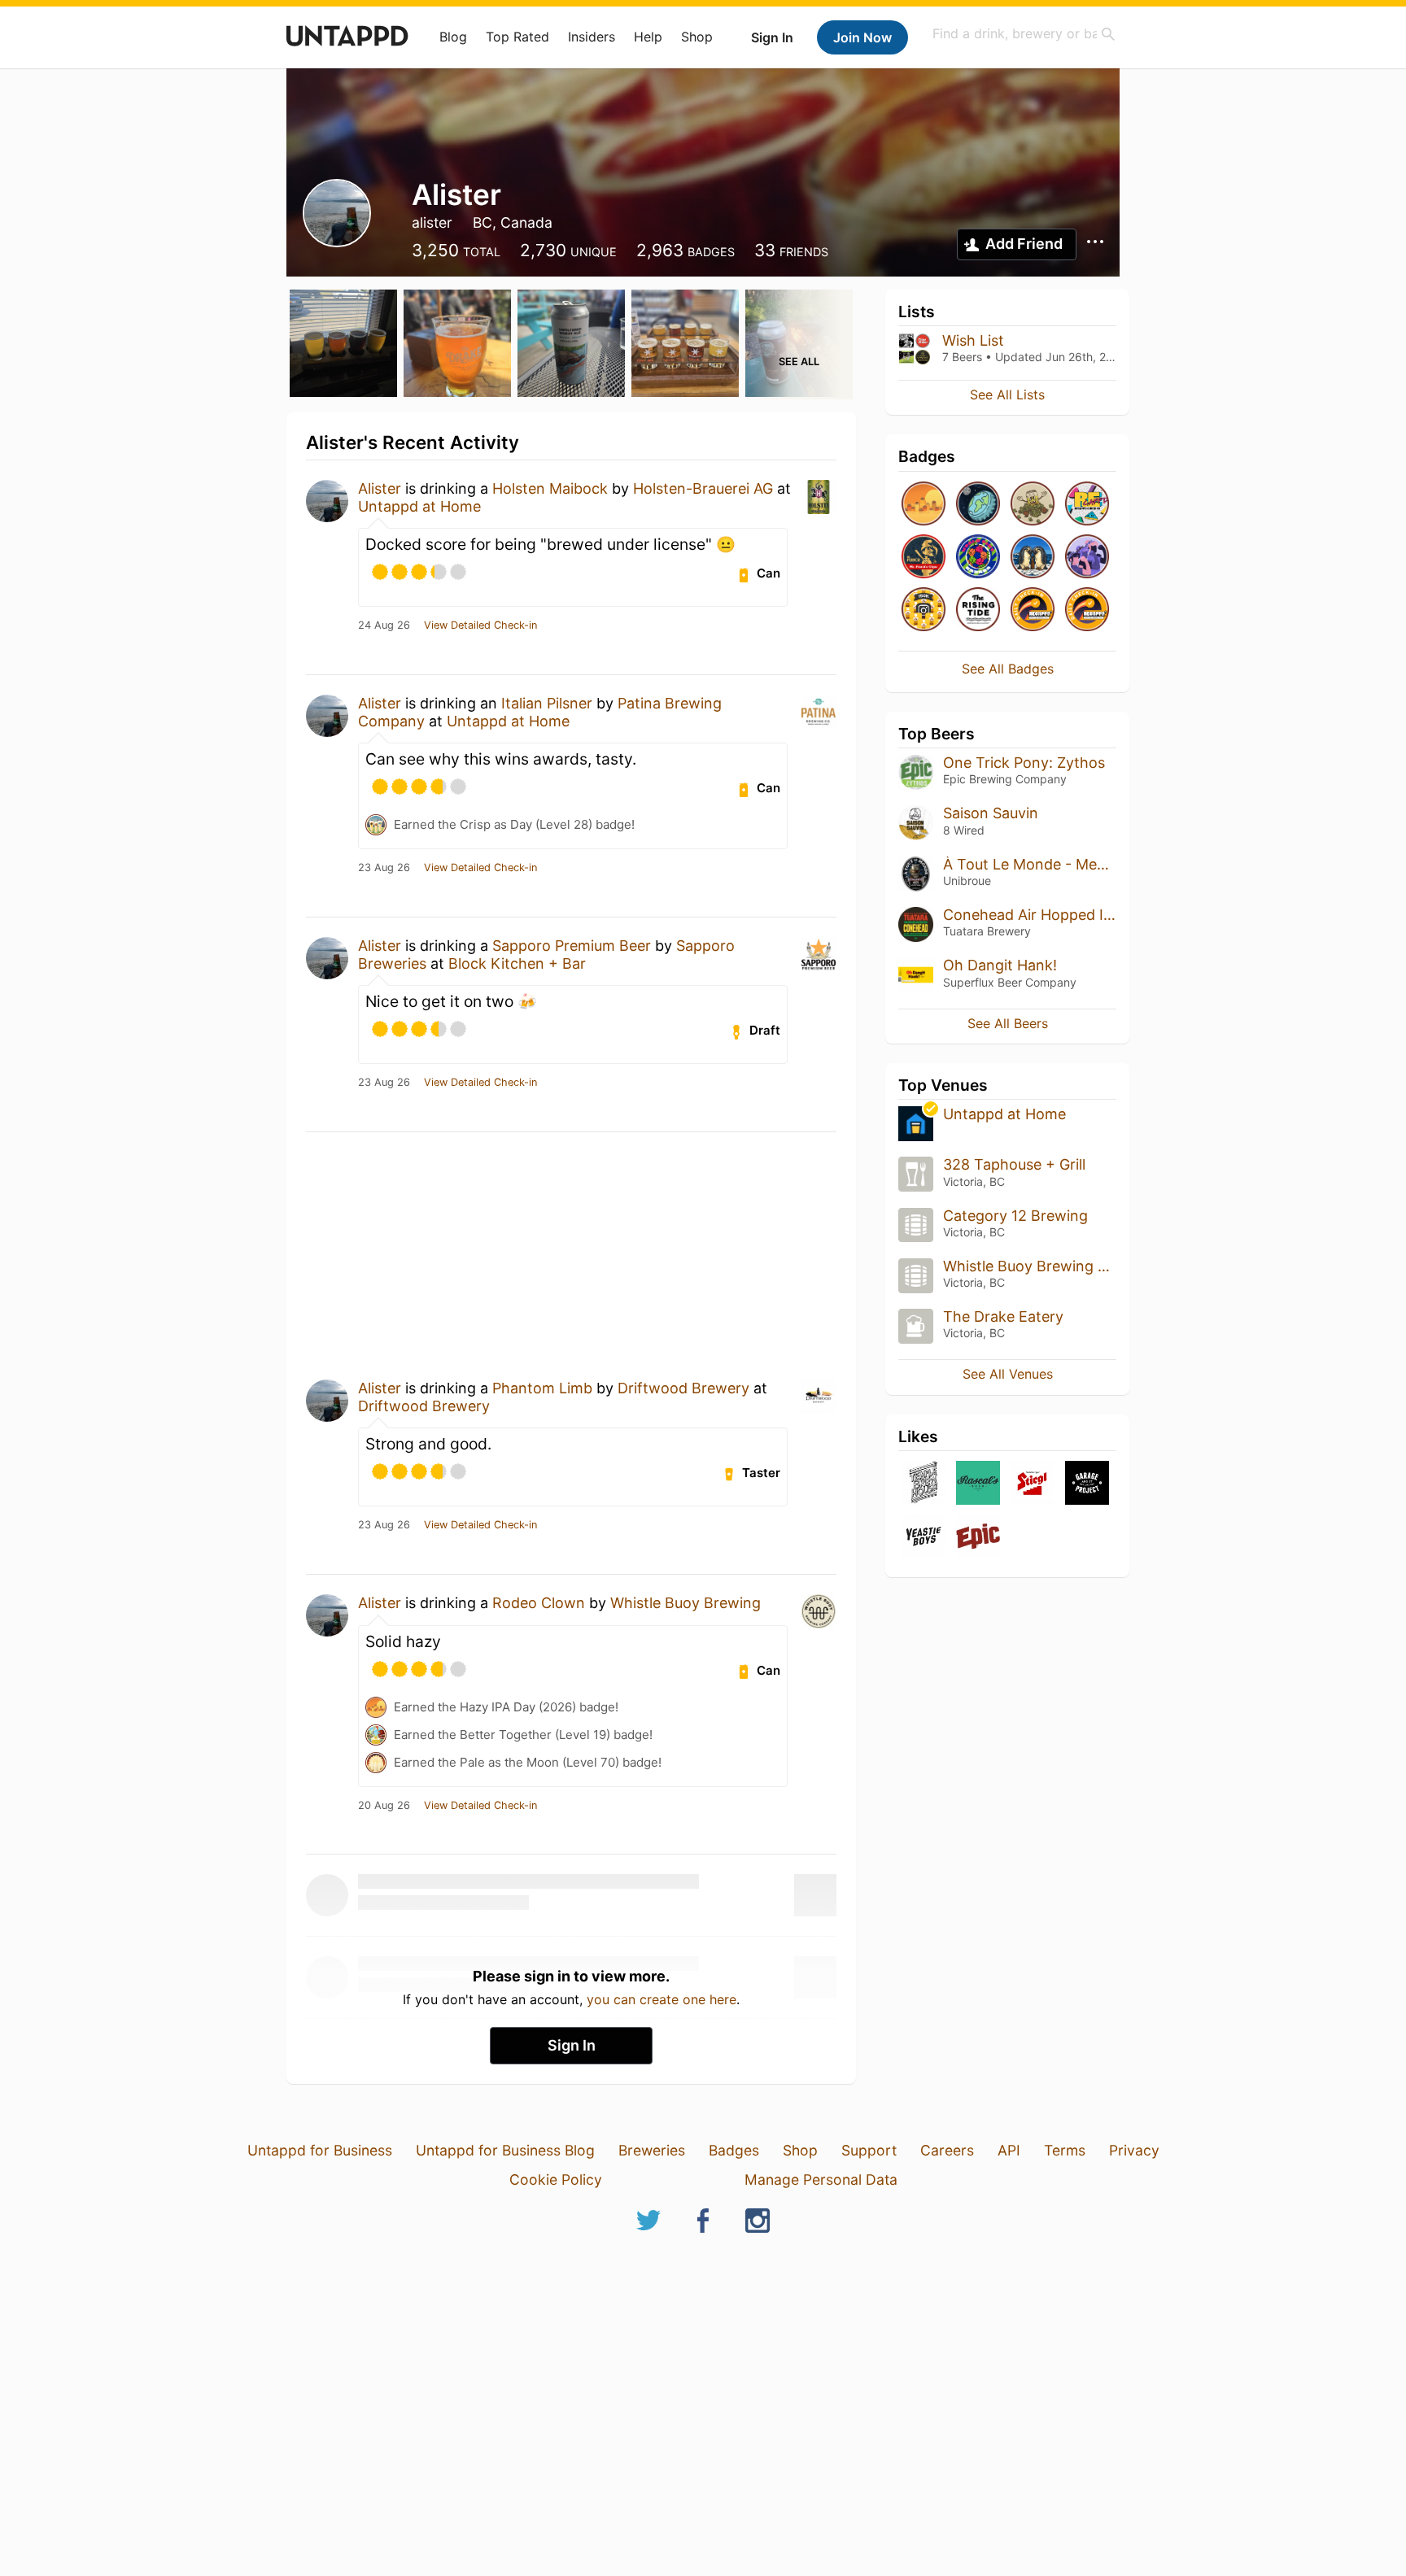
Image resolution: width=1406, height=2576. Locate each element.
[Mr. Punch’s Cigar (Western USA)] (924, 558)
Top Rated (517, 37)
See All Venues (1008, 1374)
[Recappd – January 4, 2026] (1087, 610)
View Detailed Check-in (480, 625)
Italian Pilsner (547, 703)
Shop (697, 37)
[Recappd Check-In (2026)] (1087, 505)
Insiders (592, 37)
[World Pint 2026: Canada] (978, 558)
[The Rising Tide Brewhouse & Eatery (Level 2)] (978, 610)
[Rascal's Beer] (978, 1484)
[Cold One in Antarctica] (1033, 558)
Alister (380, 488)
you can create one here (662, 1999)
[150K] (924, 610)
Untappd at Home (419, 506)
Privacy (1134, 2150)
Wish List (973, 340)
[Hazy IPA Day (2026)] (924, 505)
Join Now (862, 37)
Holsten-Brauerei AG (703, 488)
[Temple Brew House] (924, 1484)
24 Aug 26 (384, 625)
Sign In (772, 37)
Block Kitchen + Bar (517, 963)
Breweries (652, 2150)
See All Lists (1007, 394)
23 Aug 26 (384, 868)
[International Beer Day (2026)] (978, 505)
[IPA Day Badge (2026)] (1033, 505)
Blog (453, 37)
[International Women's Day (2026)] (1087, 558)
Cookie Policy (556, 2179)
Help (648, 37)
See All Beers (1008, 1023)
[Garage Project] (1087, 1484)
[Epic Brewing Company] (978, 1537)
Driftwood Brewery (683, 1388)
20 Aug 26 (384, 1806)
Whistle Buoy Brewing (686, 1603)
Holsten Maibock (550, 488)
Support (869, 2150)
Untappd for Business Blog (505, 2150)
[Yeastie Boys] (924, 1537)
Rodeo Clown (539, 1603)
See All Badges (1008, 669)
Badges (734, 2150)
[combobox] (1024, 34)
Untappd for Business (320, 2150)
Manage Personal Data (821, 2179)
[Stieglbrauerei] (1033, 1484)
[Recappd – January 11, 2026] (1033, 610)
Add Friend (1024, 244)
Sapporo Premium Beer (572, 946)
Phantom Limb (542, 1388)
